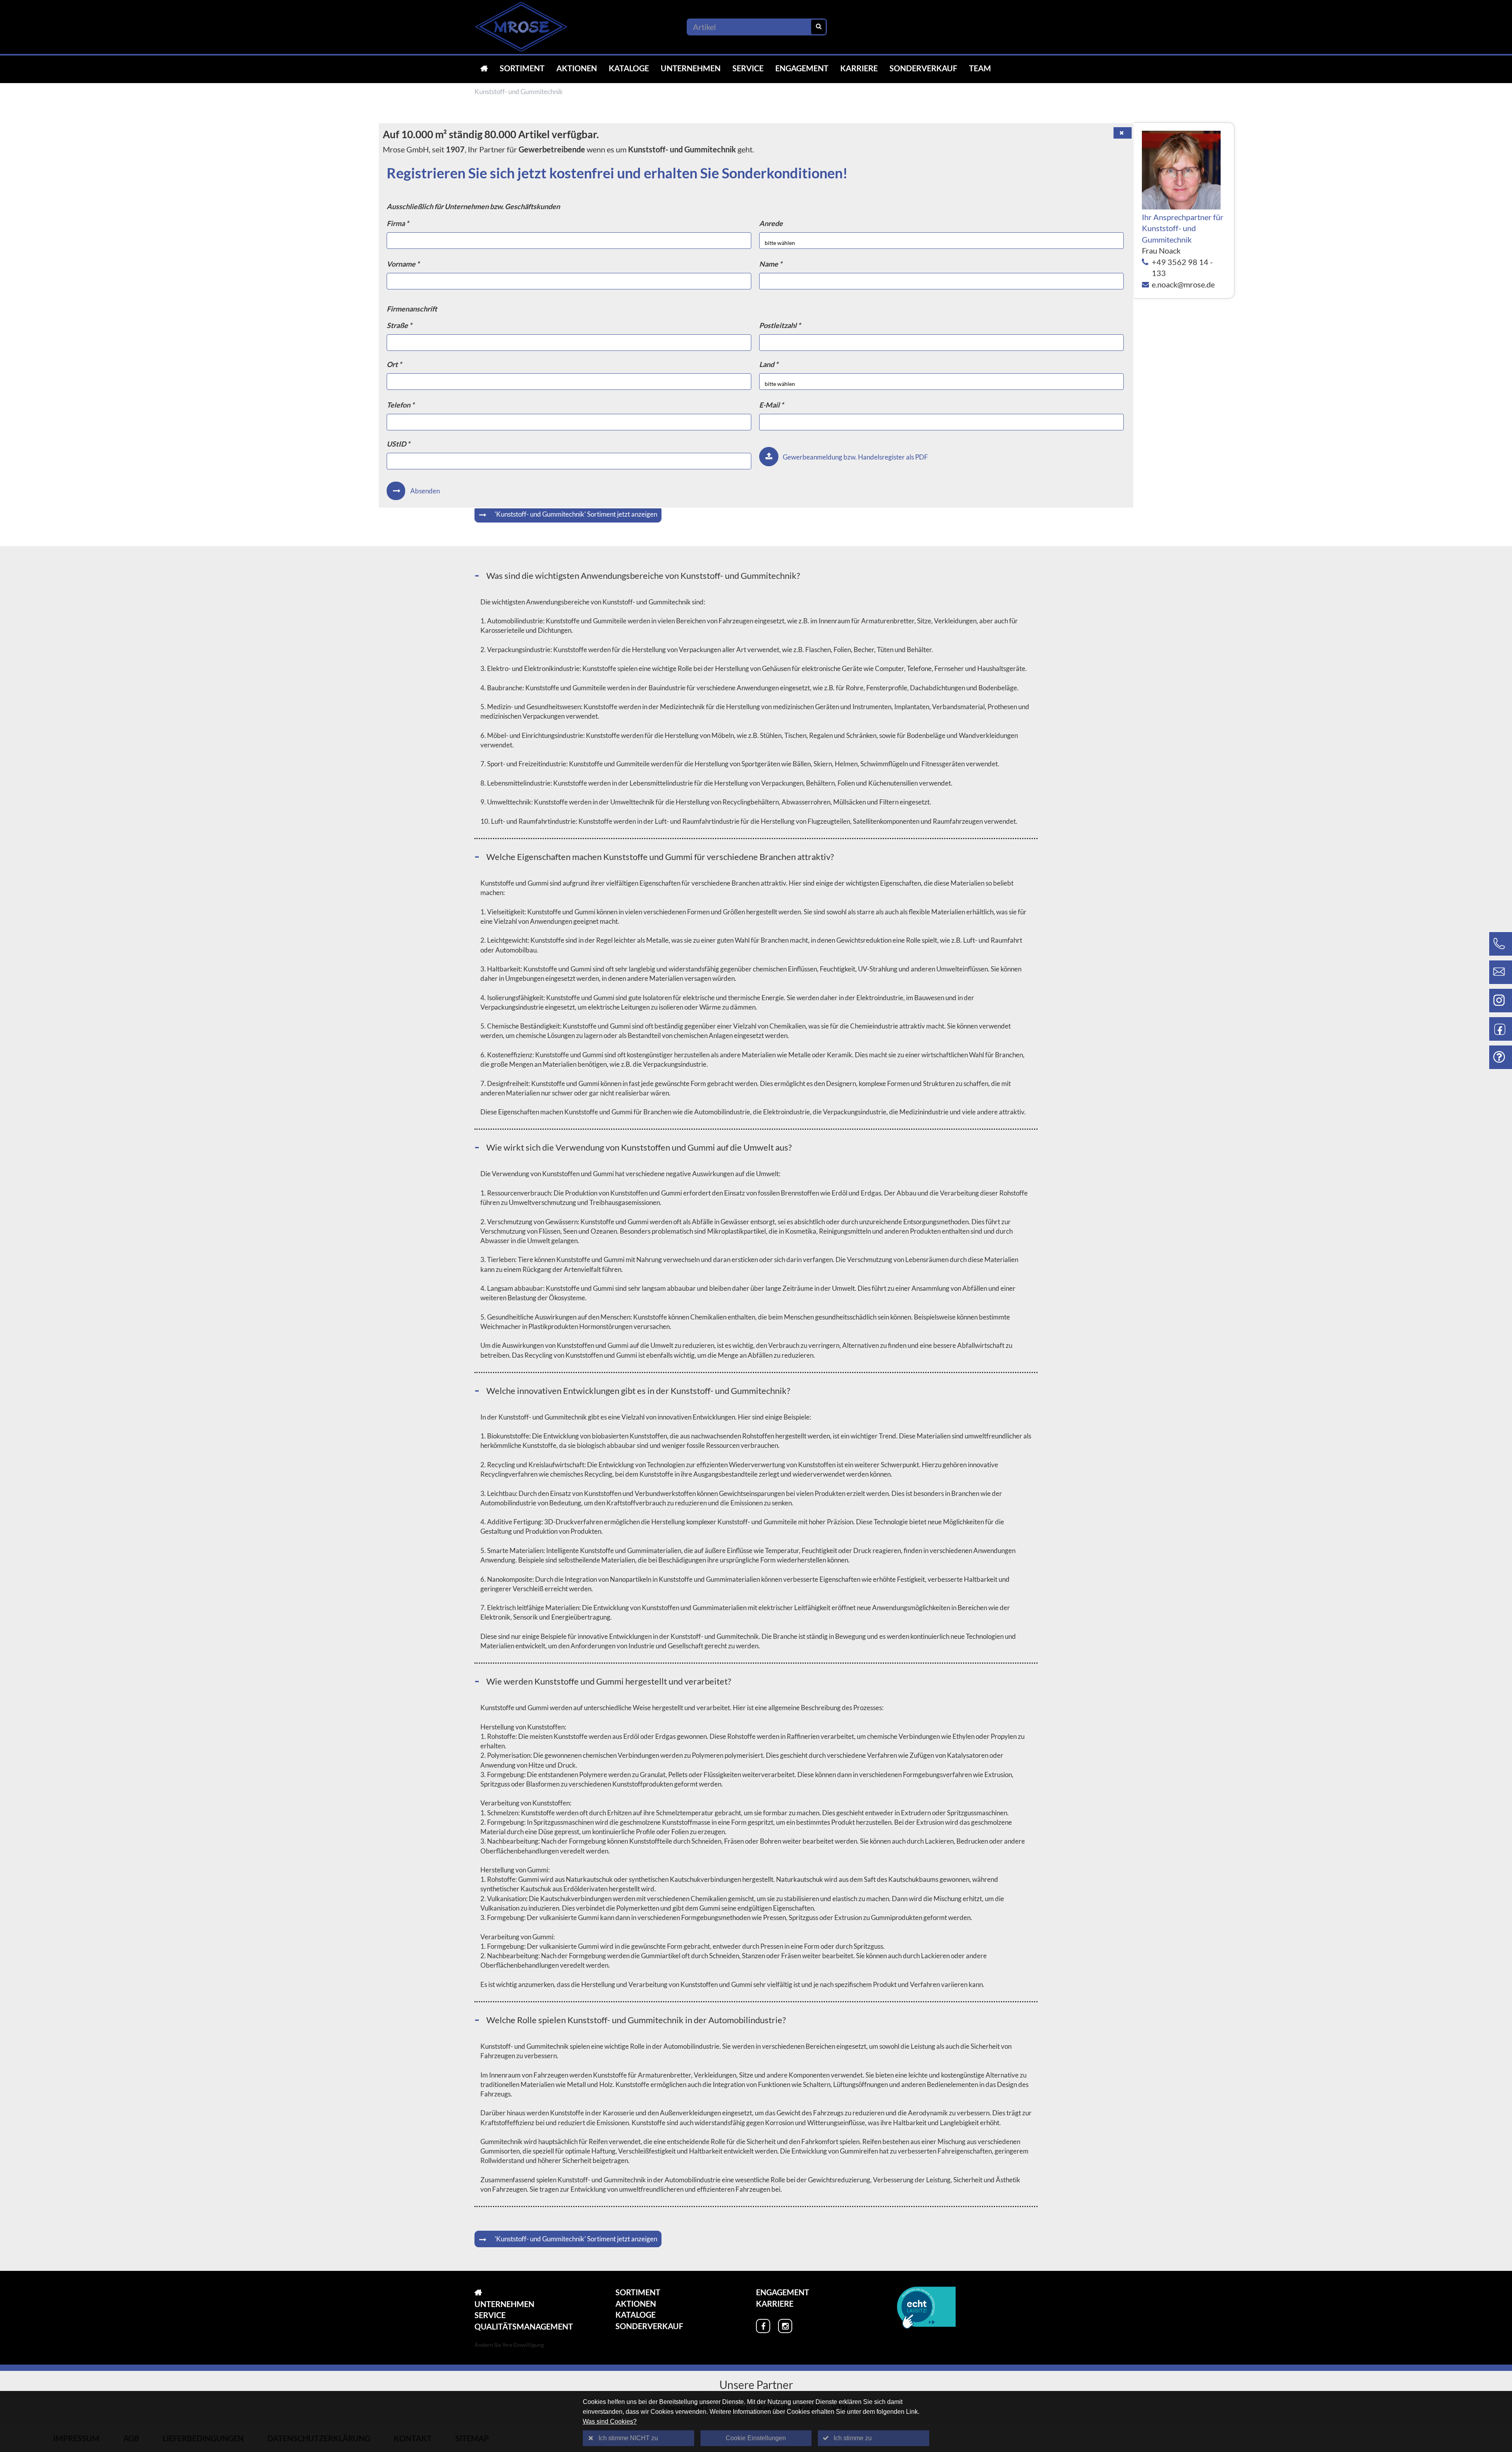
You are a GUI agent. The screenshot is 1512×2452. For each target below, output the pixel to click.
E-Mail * (771, 405)
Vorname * (403, 264)
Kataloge (629, 68)
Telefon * (400, 405)
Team (980, 68)
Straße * (399, 325)
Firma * (398, 223)
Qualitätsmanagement (524, 2326)
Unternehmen (691, 68)
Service (748, 68)
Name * (771, 264)
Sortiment (522, 68)
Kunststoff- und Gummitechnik (519, 92)
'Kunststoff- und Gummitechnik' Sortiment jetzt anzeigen (576, 514)
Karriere (859, 68)
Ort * (394, 364)
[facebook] (763, 2326)
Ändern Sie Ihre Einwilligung (509, 2345)
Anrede (771, 223)
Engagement (802, 68)
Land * (769, 364)
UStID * (398, 444)
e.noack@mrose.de (1183, 284)
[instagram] (785, 2326)
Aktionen (577, 68)
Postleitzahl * (780, 325)
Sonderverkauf (923, 68)
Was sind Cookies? (610, 2421)
